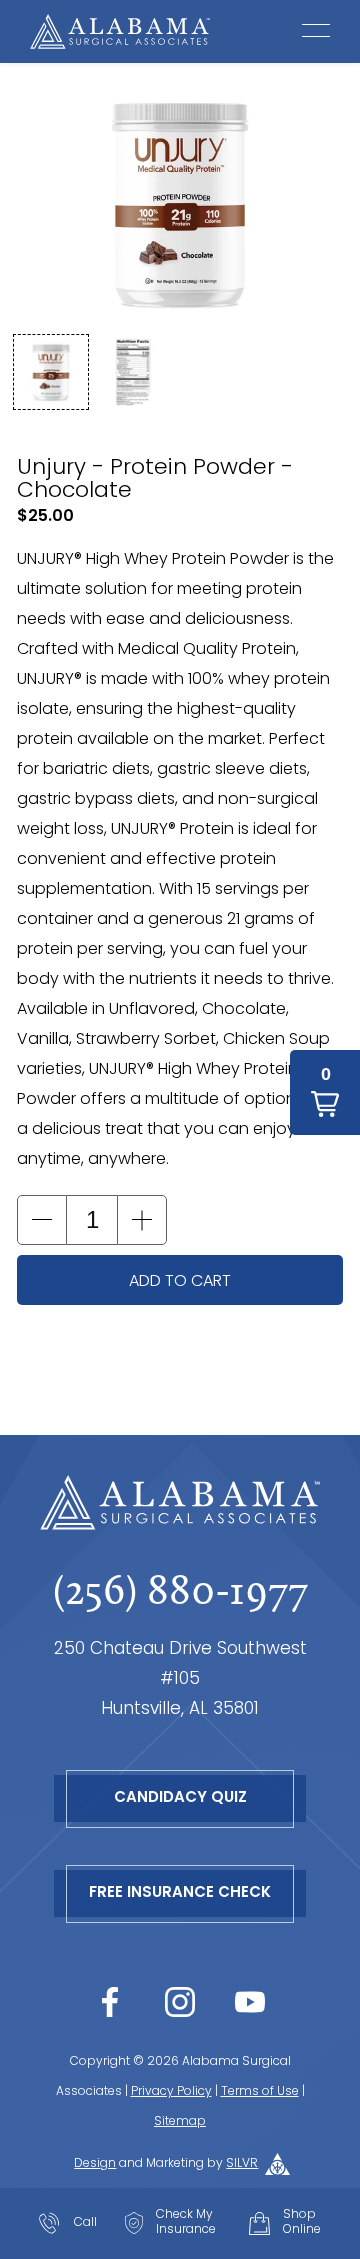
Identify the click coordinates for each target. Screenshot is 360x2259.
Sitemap (180, 2122)
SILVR (242, 2164)
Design (95, 2164)
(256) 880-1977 (180, 1589)
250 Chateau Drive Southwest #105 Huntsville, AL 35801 (180, 1679)
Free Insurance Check (180, 1893)
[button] (51, 372)
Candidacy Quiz (180, 1798)
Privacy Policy (171, 2092)
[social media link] (110, 2002)
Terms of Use (260, 2092)
